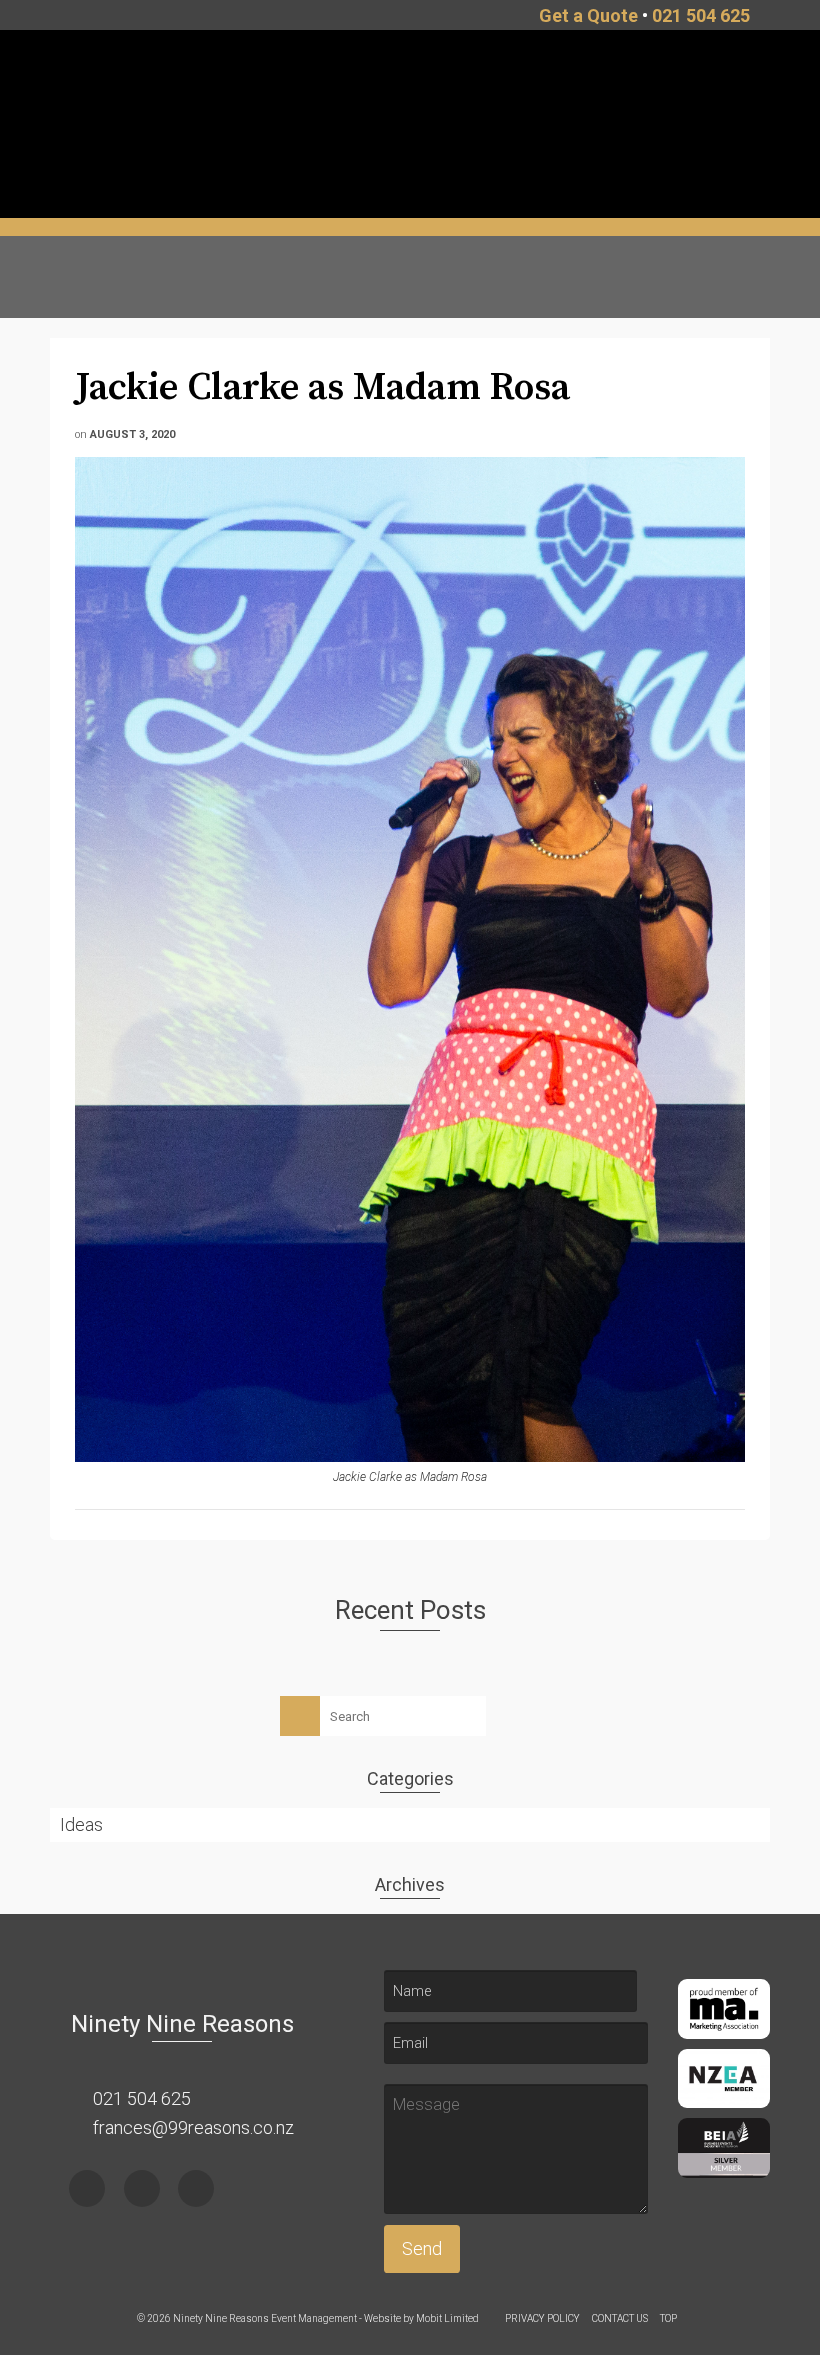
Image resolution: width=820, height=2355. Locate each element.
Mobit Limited (447, 2318)
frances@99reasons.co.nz (191, 2127)
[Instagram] (142, 2188)
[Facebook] (87, 2188)
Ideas (81, 1824)
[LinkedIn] (196, 2188)
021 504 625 (701, 15)
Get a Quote (588, 15)
